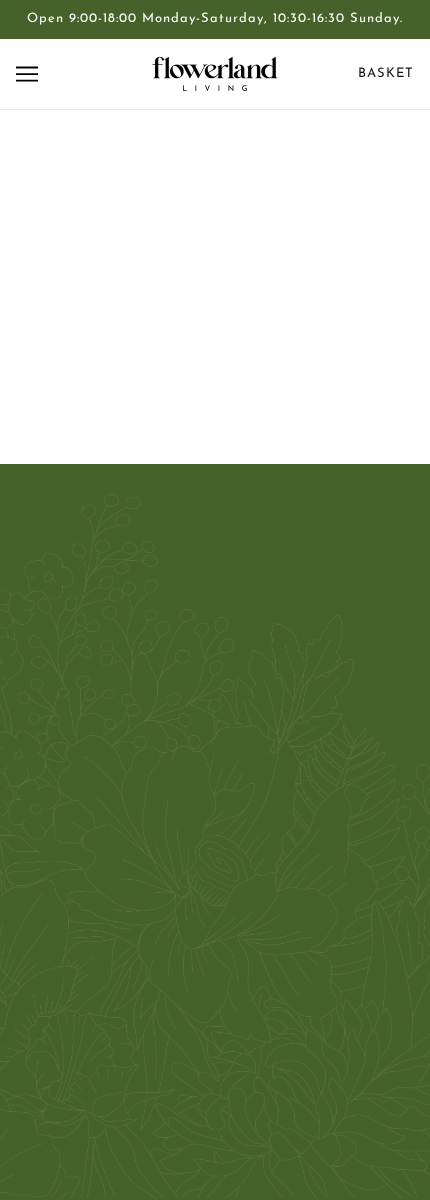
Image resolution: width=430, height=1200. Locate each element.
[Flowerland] (215, 74)
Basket (386, 73)
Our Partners (215, 832)
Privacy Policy (215, 893)
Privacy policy (215, 984)
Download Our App (215, 954)
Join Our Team (215, 862)
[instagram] (249, 671)
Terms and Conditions (215, 923)
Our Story (215, 801)
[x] (215, 671)
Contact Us (215, 771)
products (223, 371)
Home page (208, 348)
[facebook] (181, 671)
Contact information (215, 1015)
